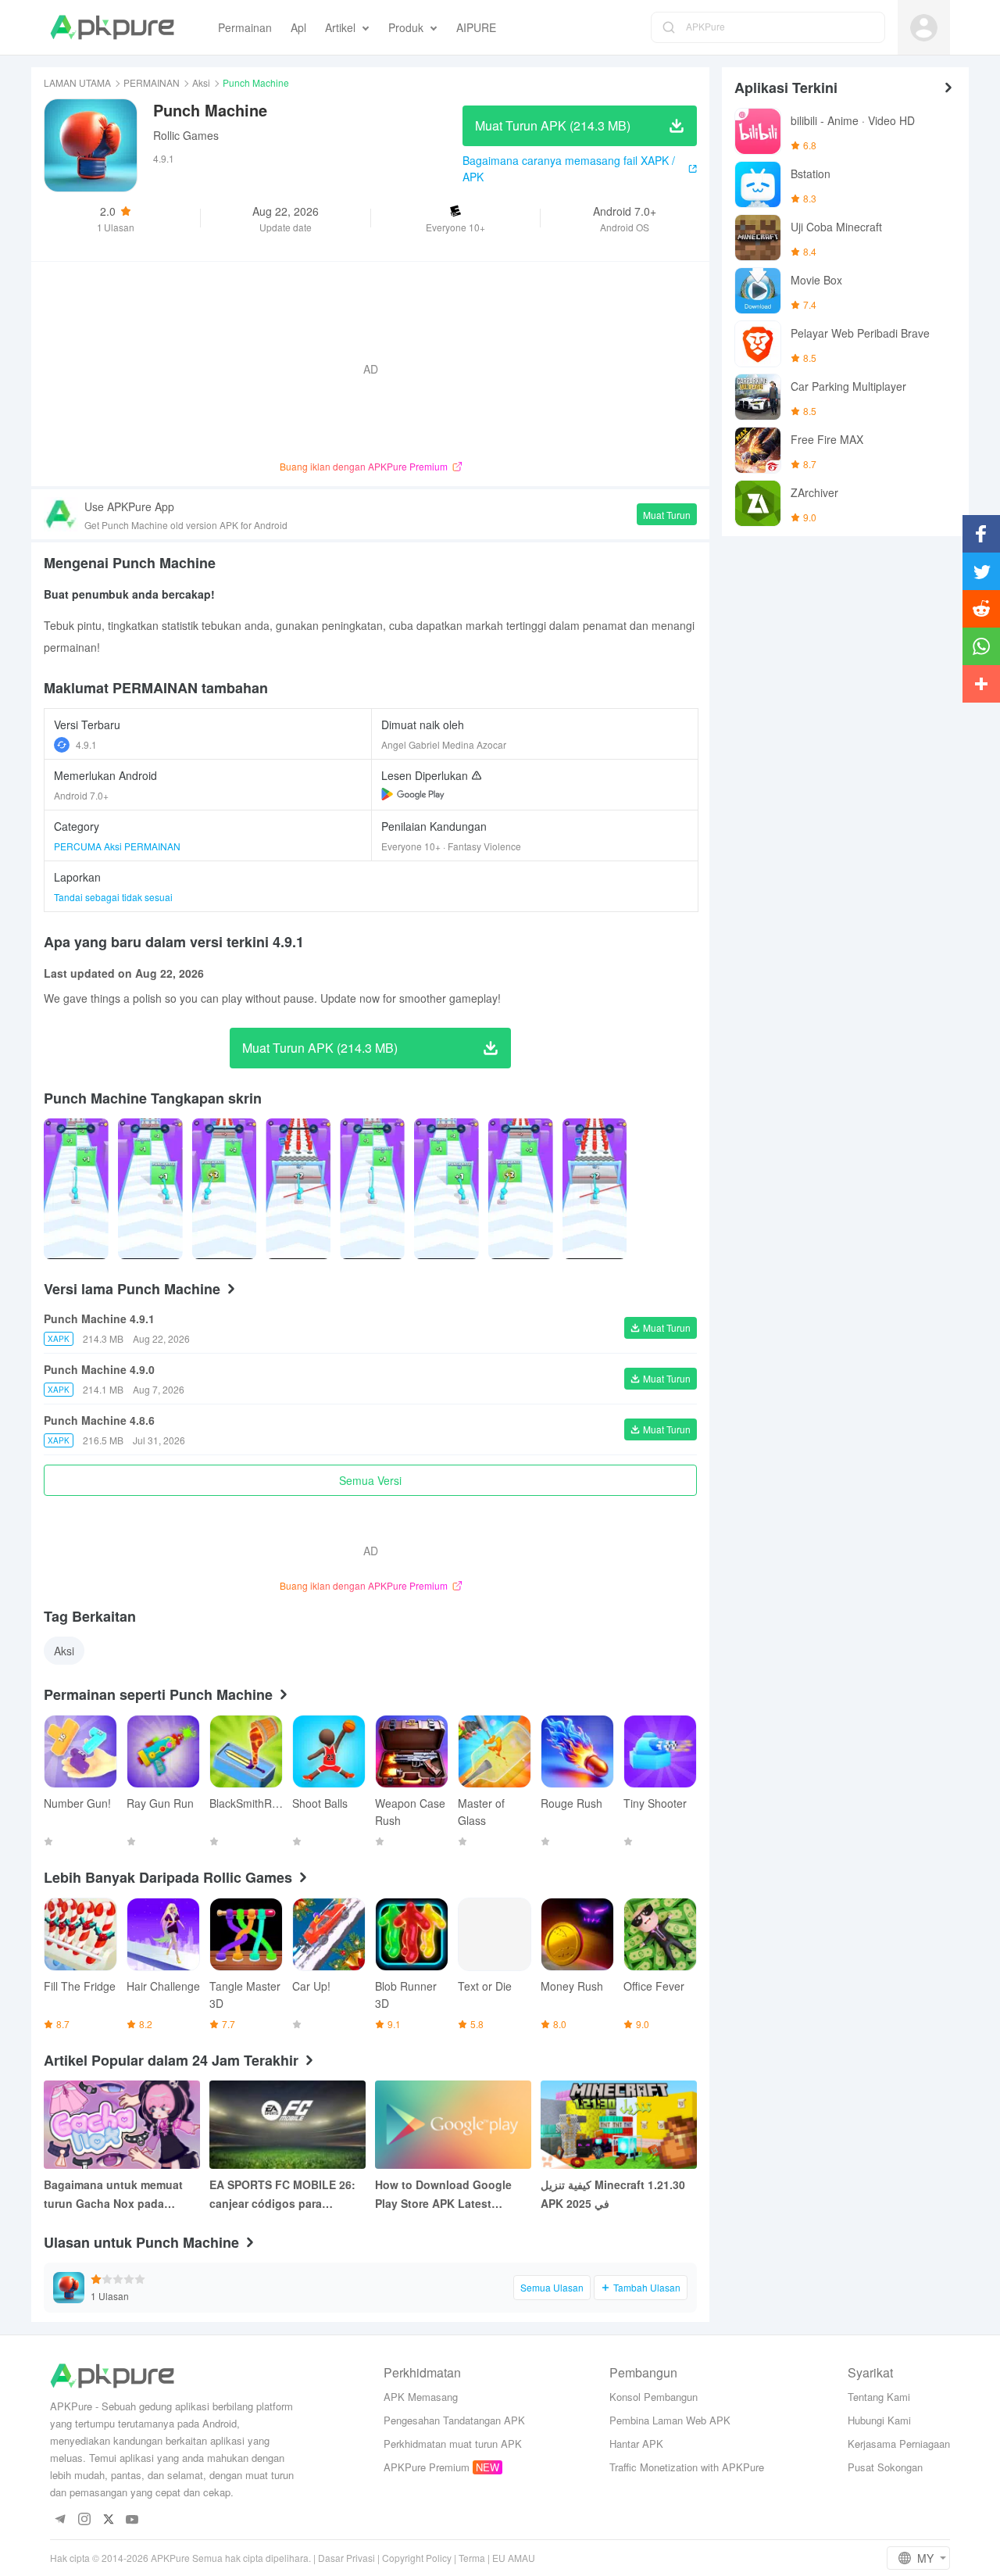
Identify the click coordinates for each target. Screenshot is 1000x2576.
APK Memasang (421, 2397)
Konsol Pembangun (654, 2397)
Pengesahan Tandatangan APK (454, 2420)
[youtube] (132, 2520)
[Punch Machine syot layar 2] (225, 1189)
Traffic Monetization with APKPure (687, 2467)
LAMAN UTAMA (77, 82)
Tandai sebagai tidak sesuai (113, 897)
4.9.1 (86, 744)
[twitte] (108, 2520)
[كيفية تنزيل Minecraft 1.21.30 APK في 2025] (619, 2125)
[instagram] (84, 2520)
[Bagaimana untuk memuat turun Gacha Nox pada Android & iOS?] (122, 2125)
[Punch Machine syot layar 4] (372, 1189)
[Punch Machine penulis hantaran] (76, 1189)
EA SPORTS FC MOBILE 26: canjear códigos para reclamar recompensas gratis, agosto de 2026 (282, 2195)
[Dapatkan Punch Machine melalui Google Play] (413, 794)
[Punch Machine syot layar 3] (298, 1189)
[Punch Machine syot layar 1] (150, 1189)
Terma (472, 2558)
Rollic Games (186, 135)
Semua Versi (370, 1480)
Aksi (201, 82)
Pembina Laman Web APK (670, 2420)
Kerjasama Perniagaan (899, 2444)
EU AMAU (514, 2558)
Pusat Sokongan (885, 2467)
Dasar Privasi (346, 2558)
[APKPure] (112, 27)
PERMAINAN (152, 82)
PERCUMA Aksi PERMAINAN (117, 846)
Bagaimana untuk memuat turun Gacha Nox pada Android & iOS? (113, 2195)
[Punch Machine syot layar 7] (595, 1189)
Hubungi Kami (879, 2420)
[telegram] (60, 2520)
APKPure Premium (427, 2467)
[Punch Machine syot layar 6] (521, 1189)
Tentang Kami (879, 2397)
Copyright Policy (417, 2558)
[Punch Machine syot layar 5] (446, 1189)
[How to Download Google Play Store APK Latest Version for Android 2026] (453, 2125)
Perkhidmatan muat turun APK (453, 2444)
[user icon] (924, 28)
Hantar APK (636, 2444)
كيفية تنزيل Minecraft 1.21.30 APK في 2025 (613, 2194)
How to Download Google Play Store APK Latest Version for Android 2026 (443, 2195)
